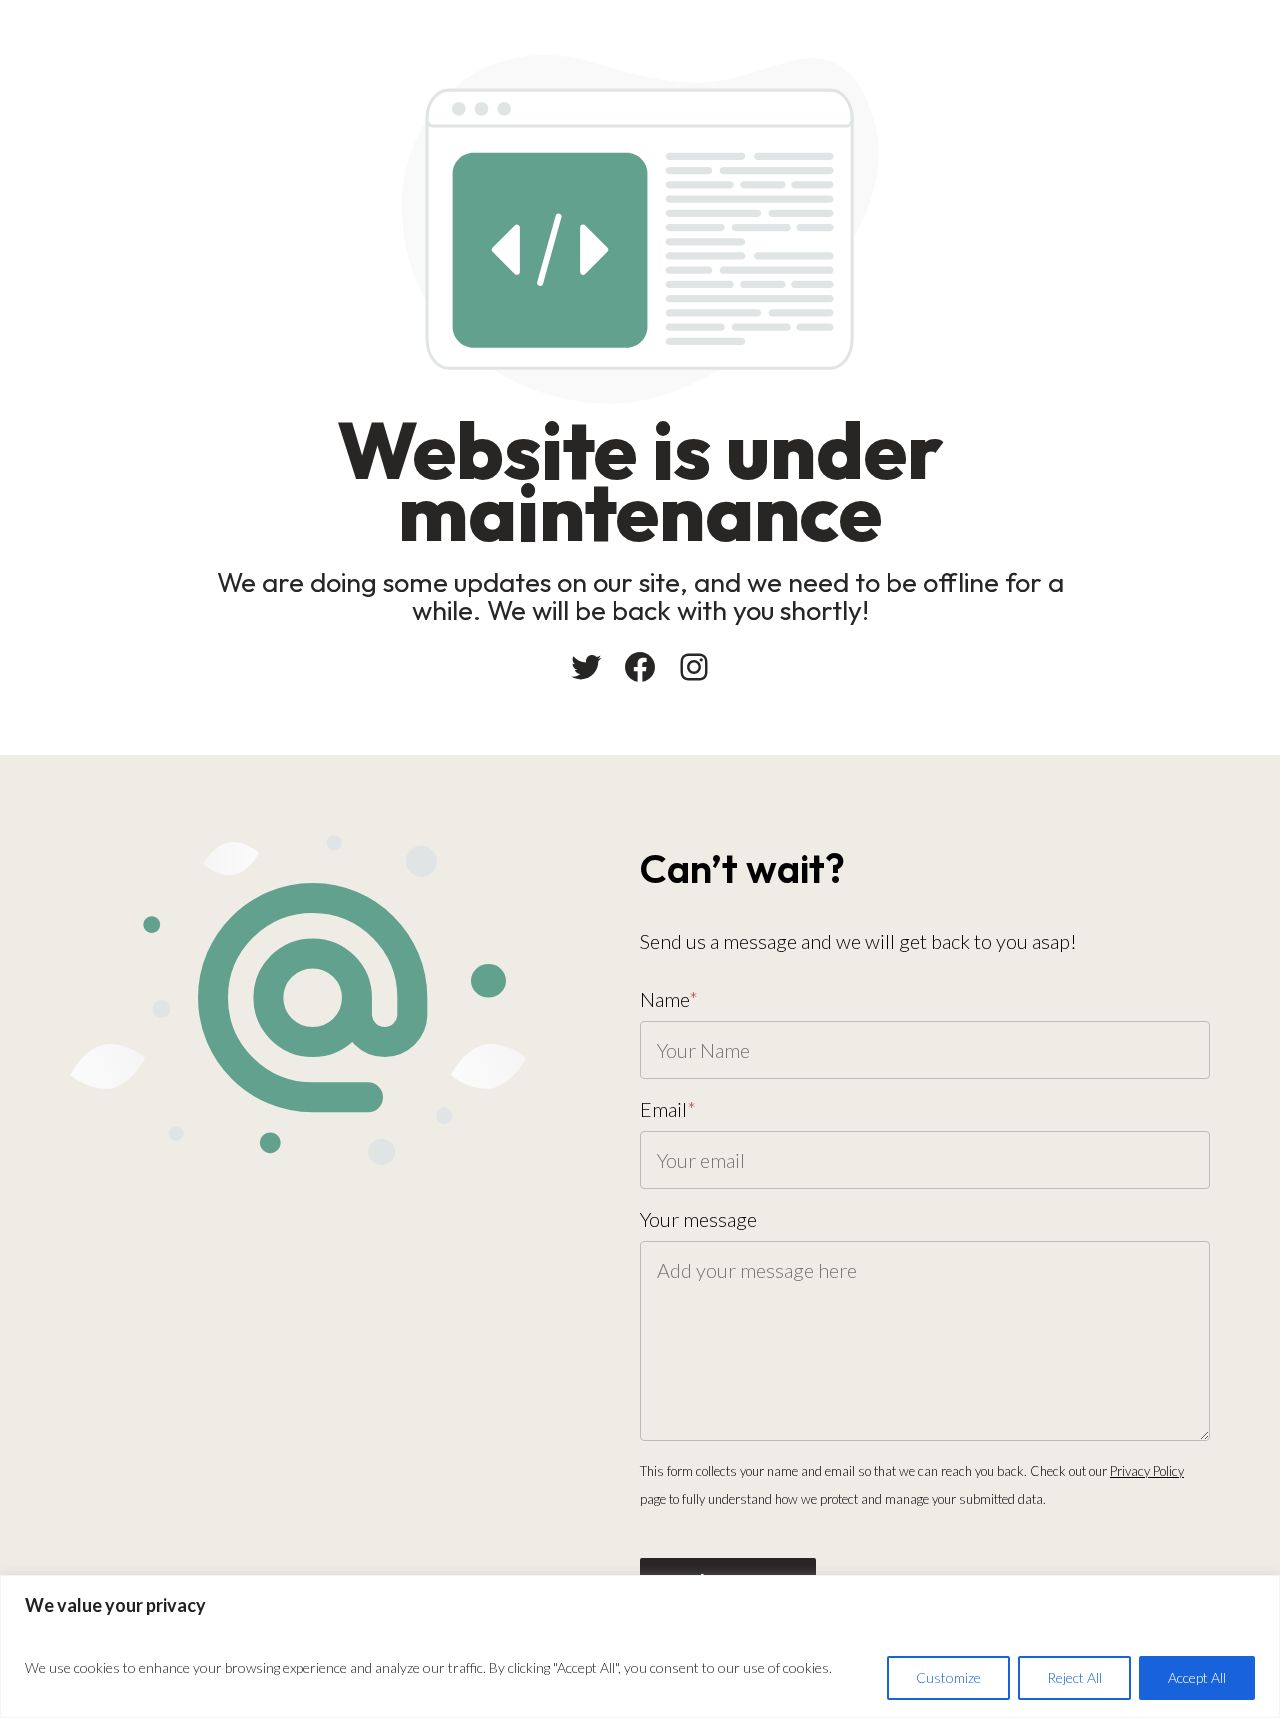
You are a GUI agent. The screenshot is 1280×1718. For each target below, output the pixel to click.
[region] (640, 1646)
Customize (948, 1677)
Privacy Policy (1147, 1471)
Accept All (1197, 1677)
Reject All (1074, 1677)
